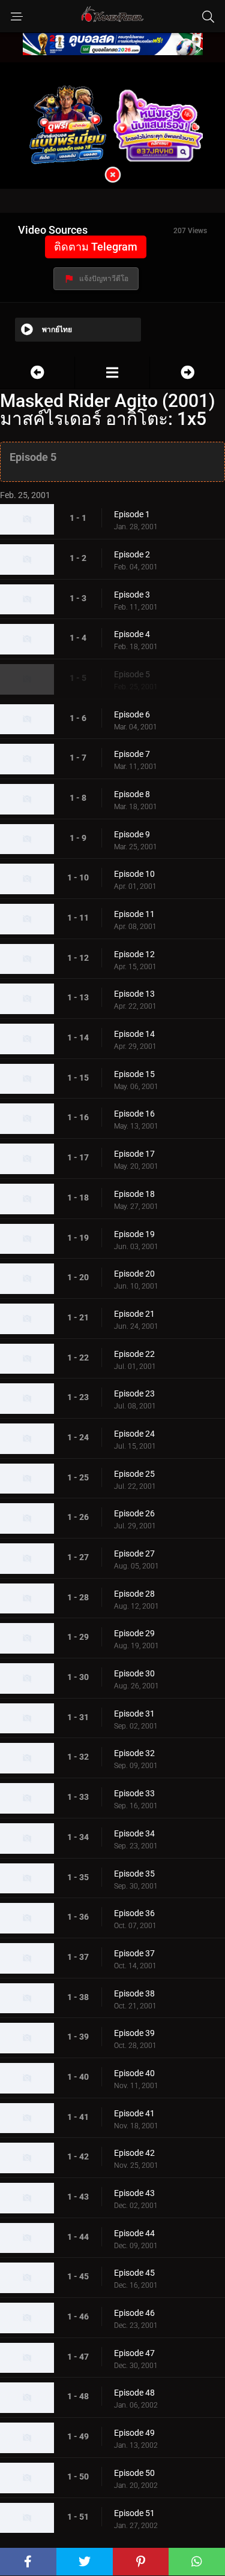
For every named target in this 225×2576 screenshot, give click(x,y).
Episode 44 (134, 2233)
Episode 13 (134, 994)
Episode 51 (134, 2513)
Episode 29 (134, 1633)
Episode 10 (134, 874)
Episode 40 (134, 2073)
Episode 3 (132, 595)
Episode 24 (134, 1434)
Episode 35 (134, 1874)
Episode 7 (132, 754)
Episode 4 (132, 634)
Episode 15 (134, 1074)
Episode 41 (134, 2113)
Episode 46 (134, 2313)
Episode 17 (134, 1154)
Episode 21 (134, 1314)
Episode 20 (134, 1274)
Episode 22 (134, 1354)
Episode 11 (134, 914)
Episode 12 (134, 954)
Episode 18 (134, 1194)
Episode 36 (134, 1913)
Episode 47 (134, 2353)
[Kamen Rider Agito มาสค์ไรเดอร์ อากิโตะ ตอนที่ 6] (187, 372)
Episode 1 (132, 514)
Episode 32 (134, 1753)
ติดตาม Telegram (96, 247)
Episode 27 (134, 1554)
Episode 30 (134, 1673)
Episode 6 (132, 714)
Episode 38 (134, 1993)
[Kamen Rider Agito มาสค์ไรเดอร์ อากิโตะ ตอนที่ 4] (37, 372)
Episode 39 (134, 2033)
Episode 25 (134, 1474)
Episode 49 (134, 2433)
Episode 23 (134, 1393)
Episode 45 (134, 2273)
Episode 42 (134, 2153)
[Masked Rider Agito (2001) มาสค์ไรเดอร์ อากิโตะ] (112, 372)
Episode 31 (134, 1714)
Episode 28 (134, 1594)
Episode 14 (134, 1034)
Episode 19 (134, 1234)
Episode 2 (132, 554)
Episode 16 (134, 1114)
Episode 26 (134, 1513)
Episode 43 (134, 2193)
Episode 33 (134, 1793)
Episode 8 (132, 794)
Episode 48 (134, 2393)
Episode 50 (134, 2473)
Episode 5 (132, 674)
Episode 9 (132, 834)
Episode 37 (134, 1953)
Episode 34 (134, 1833)
